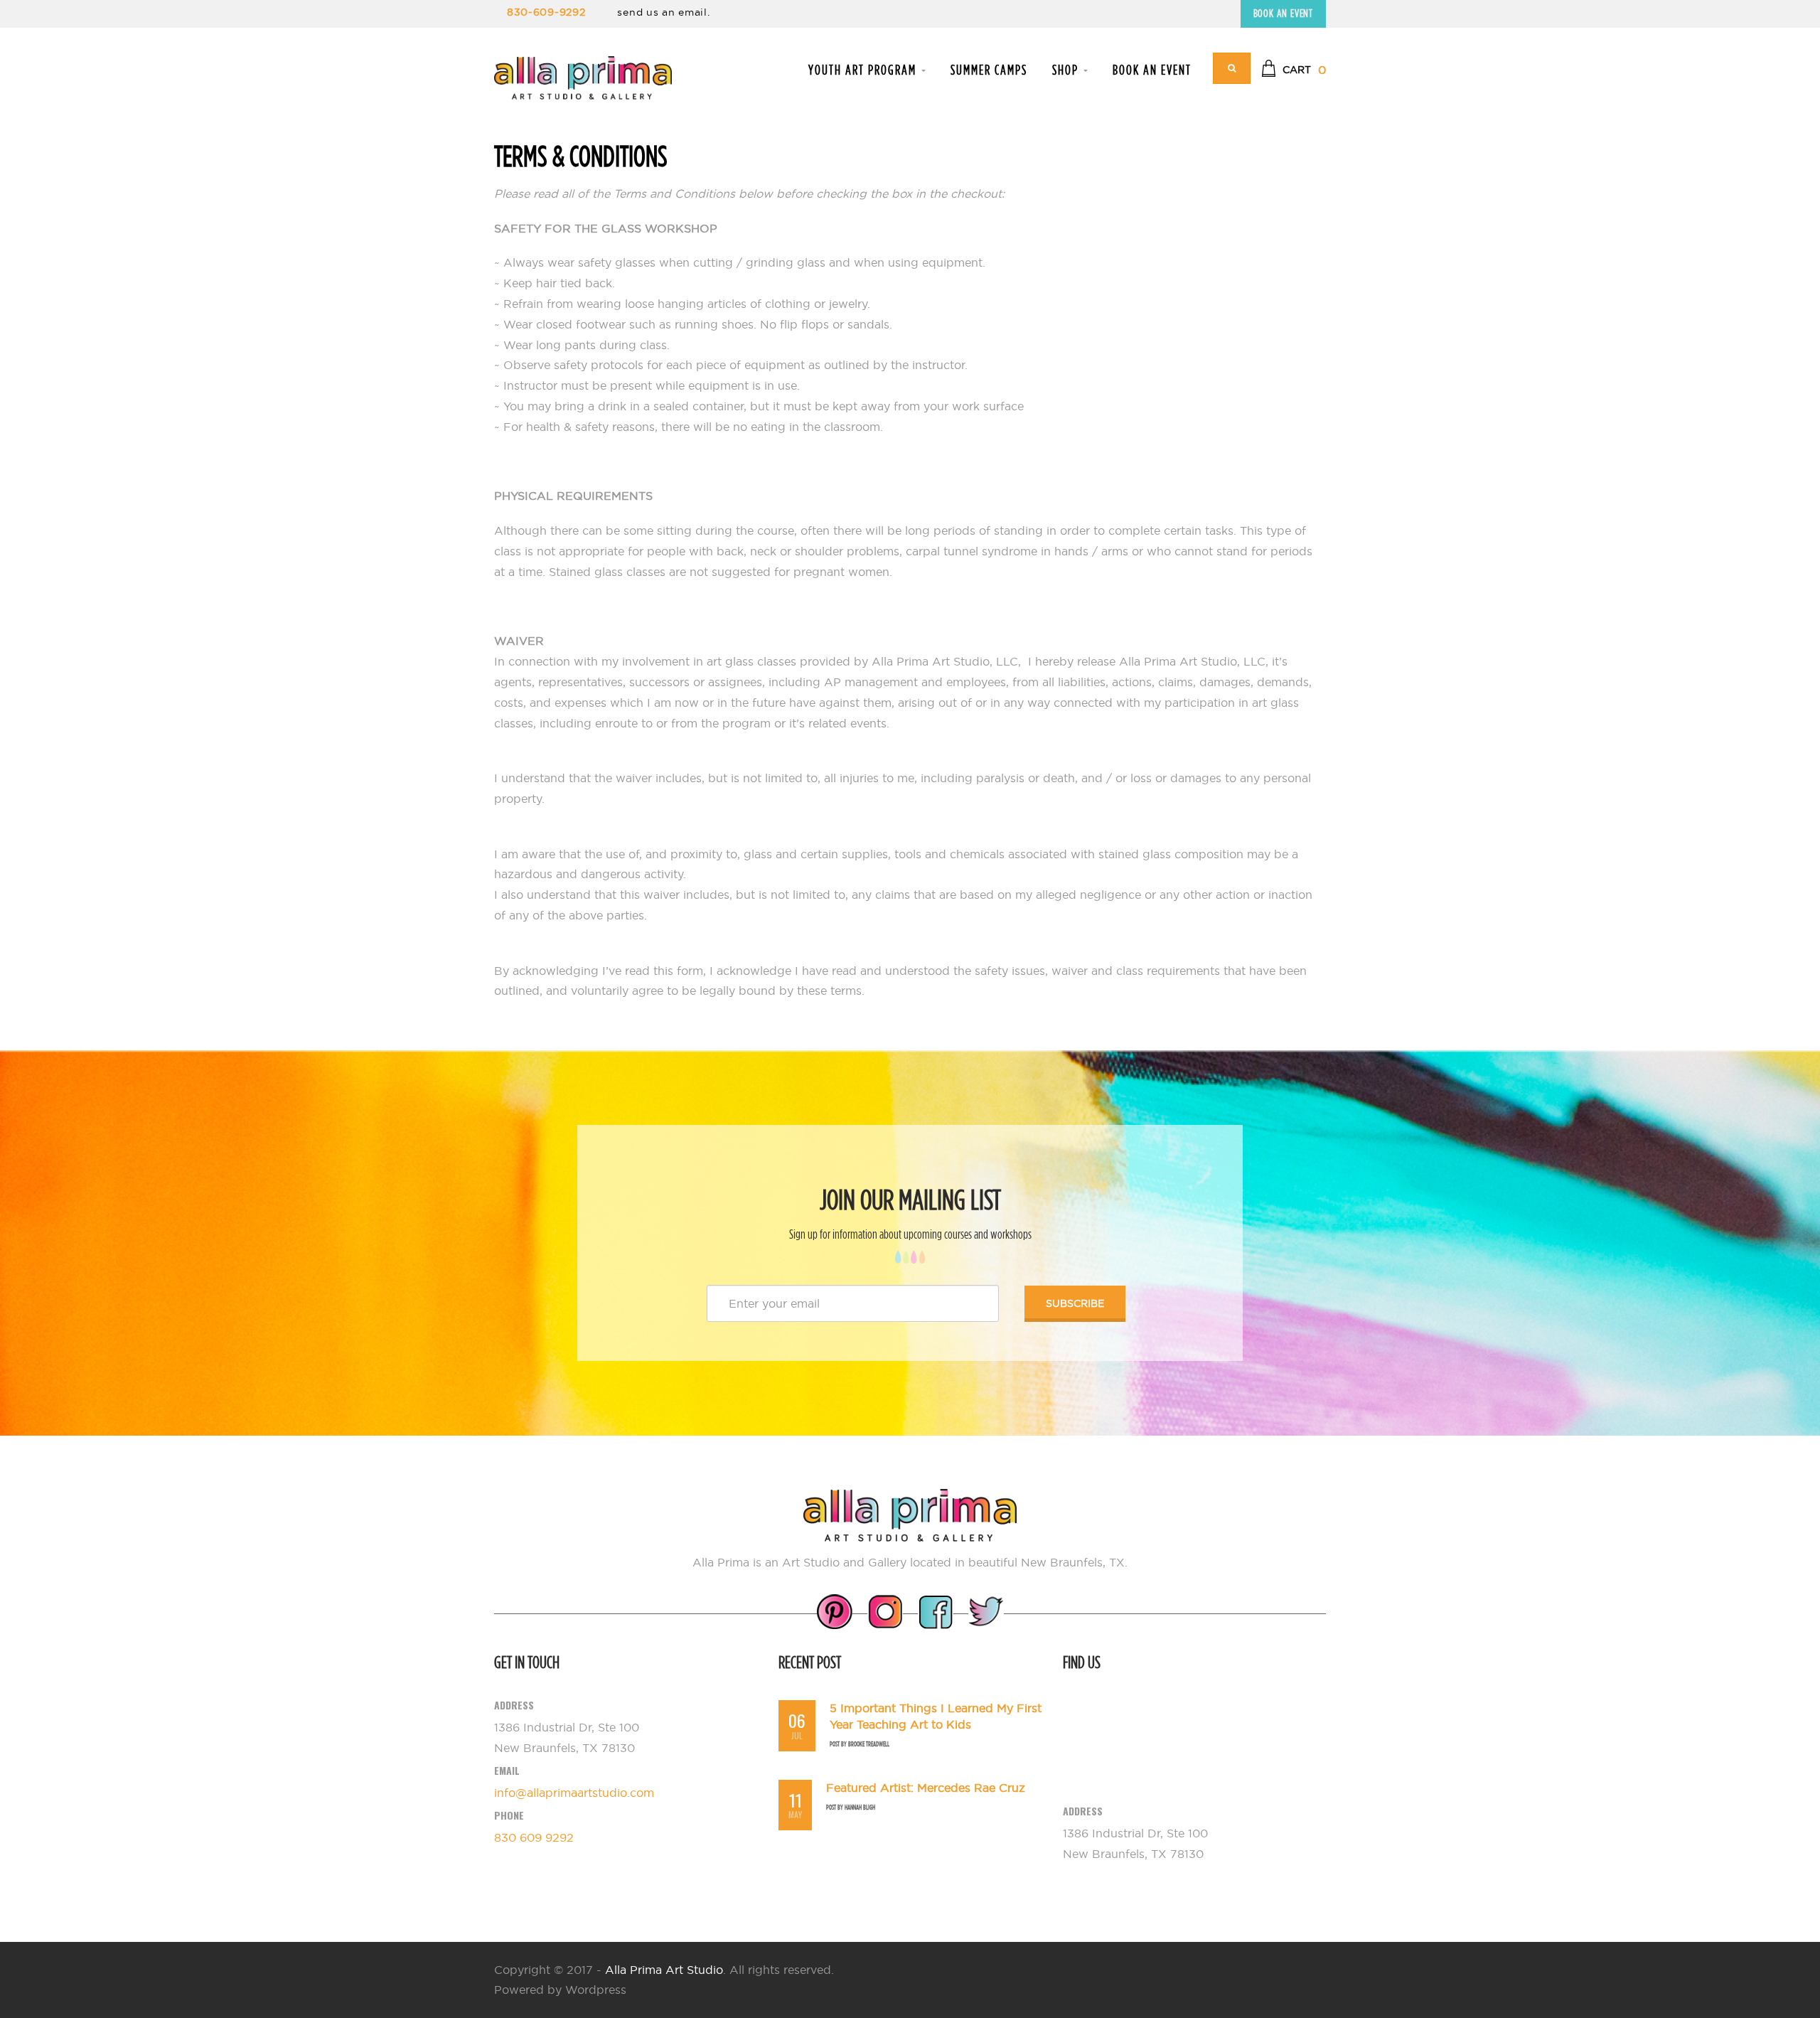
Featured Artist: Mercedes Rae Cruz (926, 1788)
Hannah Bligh (860, 1807)
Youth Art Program (864, 70)
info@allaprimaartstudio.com (574, 1793)
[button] (1294, 70)
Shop (1067, 70)
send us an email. (663, 12)
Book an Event (1283, 13)
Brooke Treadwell (869, 1744)
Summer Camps (989, 70)
